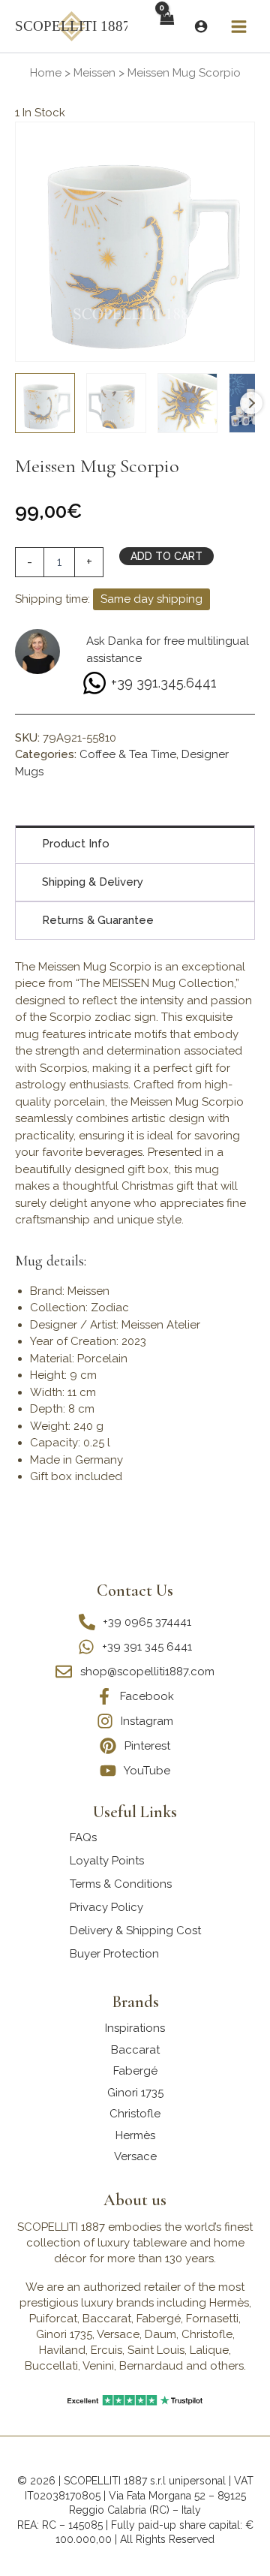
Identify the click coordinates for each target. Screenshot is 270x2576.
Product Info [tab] (76, 844)
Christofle (135, 2114)
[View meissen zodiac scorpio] (45, 403)
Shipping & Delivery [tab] (93, 882)
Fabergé (135, 2071)
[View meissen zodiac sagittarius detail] (187, 403)
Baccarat (135, 2050)
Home (46, 73)
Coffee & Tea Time (128, 754)
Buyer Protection (114, 1954)
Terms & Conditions (121, 1884)
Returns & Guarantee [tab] (98, 920)
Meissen (94, 73)
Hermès (135, 2135)
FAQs (83, 1837)
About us (135, 2200)
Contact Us (135, 1590)
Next (251, 403)
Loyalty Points (107, 1861)
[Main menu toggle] (239, 26)
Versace (135, 2156)
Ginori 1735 (135, 2093)
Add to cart (166, 556)
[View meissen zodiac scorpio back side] (116, 403)
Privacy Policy (106, 1907)
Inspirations (135, 2028)
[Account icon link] (201, 26)
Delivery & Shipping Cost (135, 1930)
